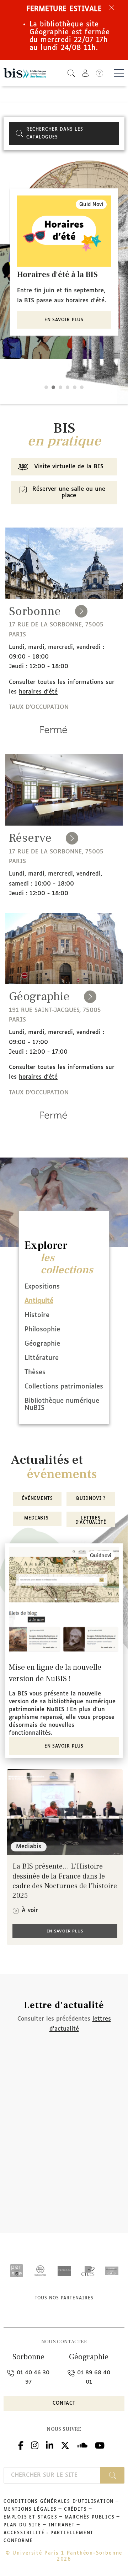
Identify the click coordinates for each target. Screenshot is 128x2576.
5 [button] (75, 387)
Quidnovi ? (91, 1499)
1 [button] (46, 387)
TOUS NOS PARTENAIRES (64, 2298)
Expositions (42, 1287)
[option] (64, 262)
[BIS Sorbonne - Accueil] (25, 73)
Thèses (35, 1372)
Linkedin (50, 2444)
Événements (38, 1499)
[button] (71, 73)
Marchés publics (90, 2517)
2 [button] (53, 387)
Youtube (100, 2444)
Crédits (76, 2510)
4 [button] (68, 387)
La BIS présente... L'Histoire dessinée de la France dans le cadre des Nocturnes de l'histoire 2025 (65, 1881)
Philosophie (42, 1330)
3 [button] (60, 387)
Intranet (62, 2525)
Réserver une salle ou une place (69, 492)
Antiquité (39, 1301)
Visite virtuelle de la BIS (69, 467)
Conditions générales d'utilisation (59, 2502)
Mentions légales (30, 2510)
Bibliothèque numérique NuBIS (62, 1405)
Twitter (65, 2444)
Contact (64, 2403)
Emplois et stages (31, 2517)
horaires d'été (38, 692)
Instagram (35, 2444)
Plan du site (22, 2525)
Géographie (42, 1344)
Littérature (42, 1358)
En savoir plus (64, 320)
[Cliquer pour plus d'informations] (53, 740)
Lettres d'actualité (91, 1521)
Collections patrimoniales (64, 1387)
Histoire (37, 1315)
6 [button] (82, 387)
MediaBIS (37, 1518)
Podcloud (82, 2444)
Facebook (21, 2444)
